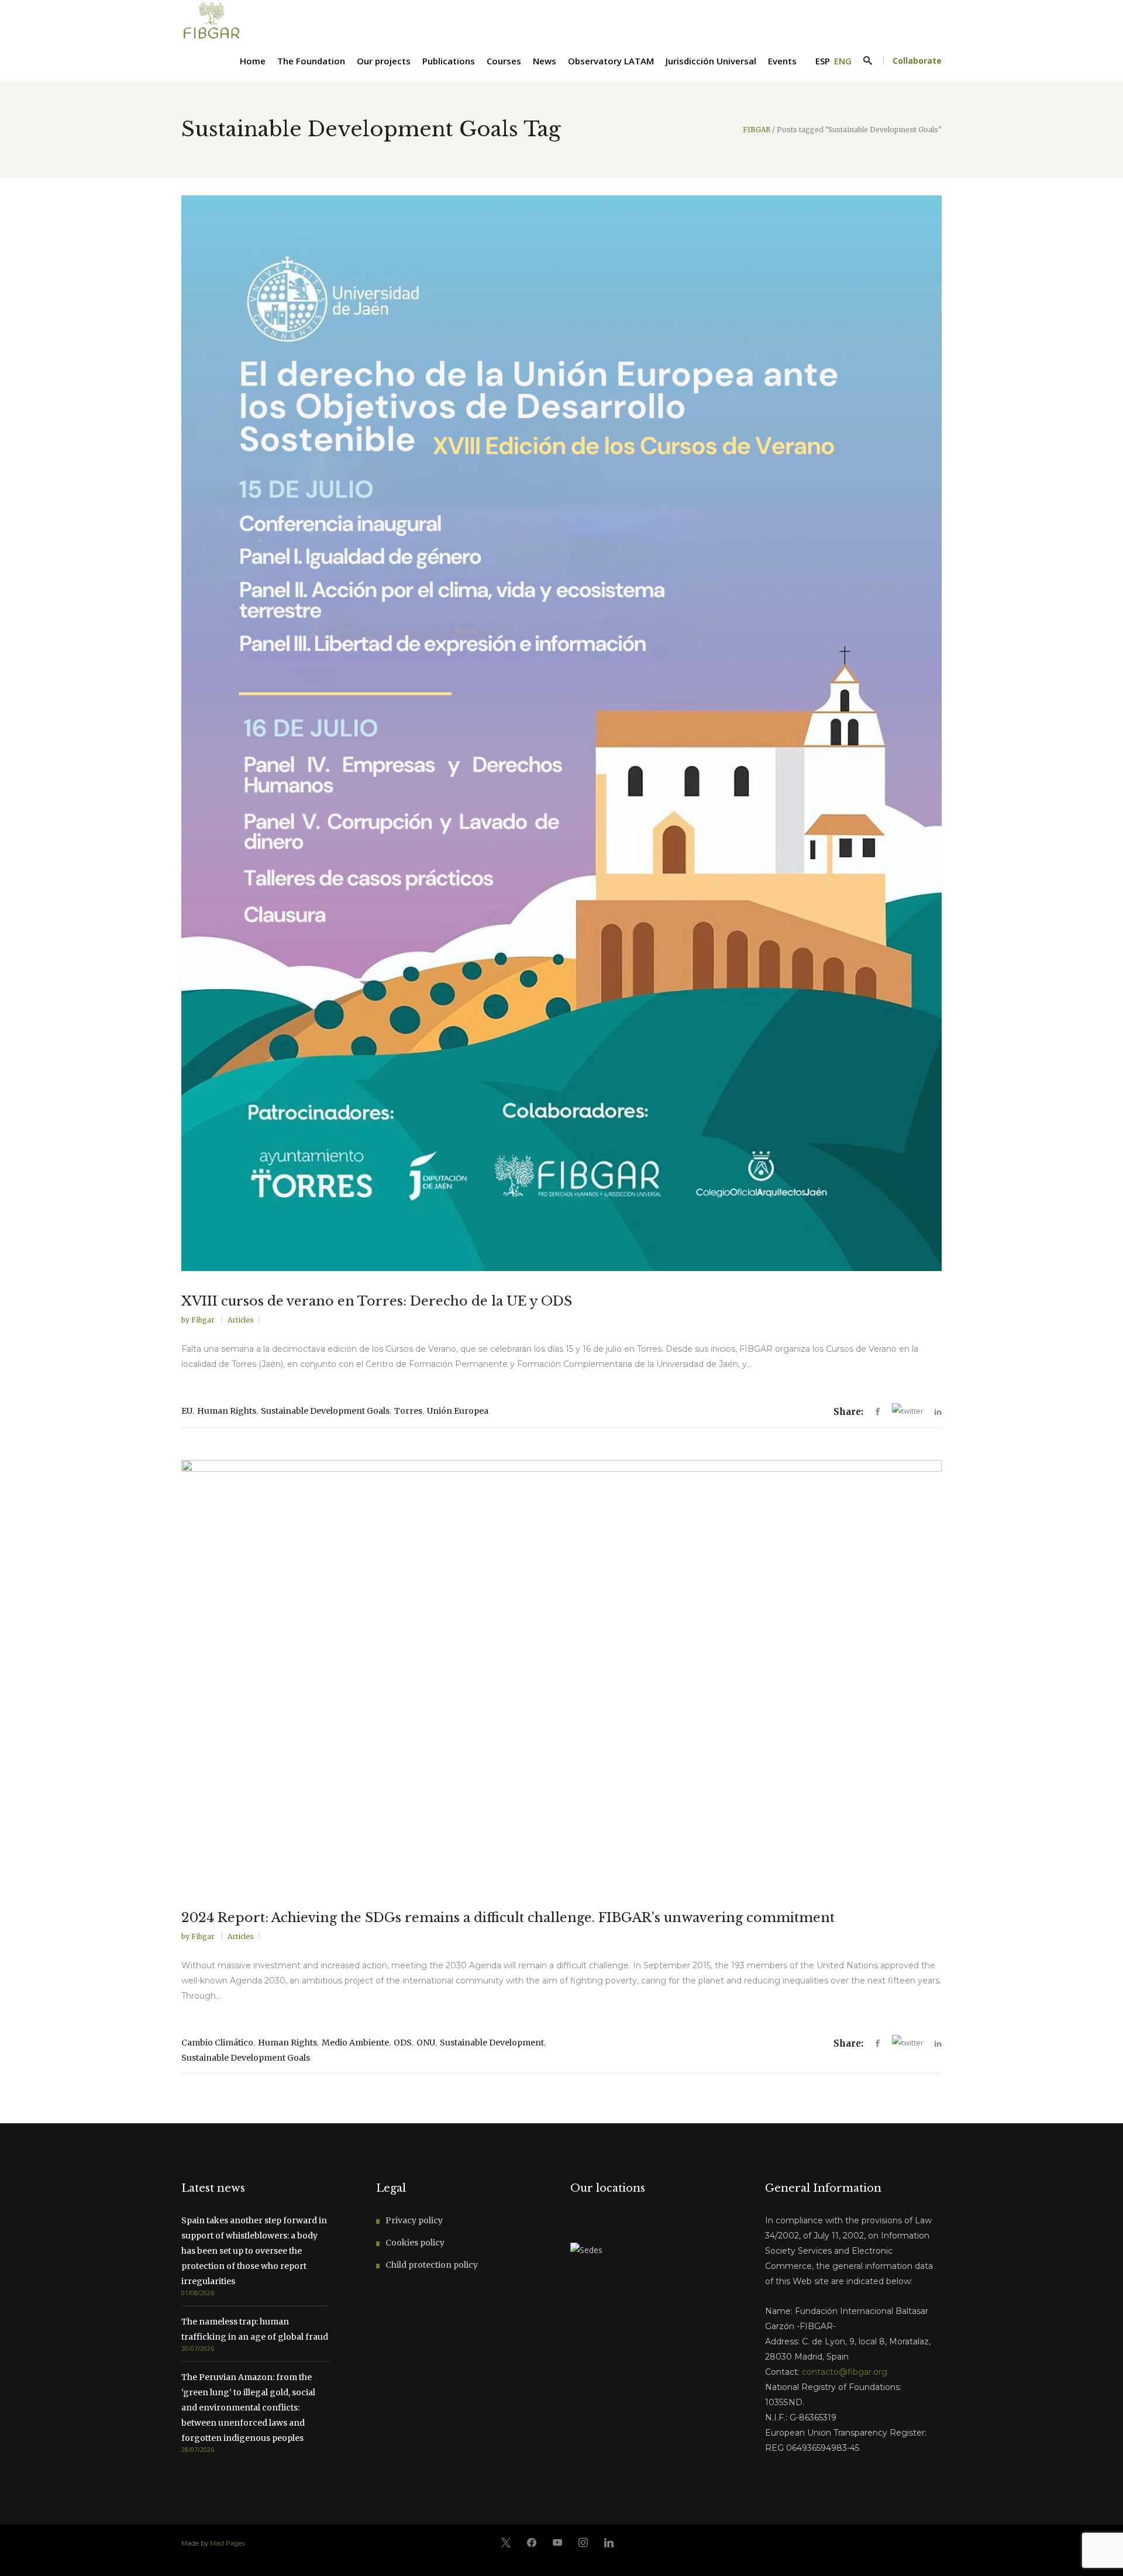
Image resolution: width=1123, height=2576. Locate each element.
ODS (403, 2043)
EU (187, 1411)
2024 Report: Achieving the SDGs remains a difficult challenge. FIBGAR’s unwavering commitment (508, 1918)
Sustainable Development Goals (325, 1411)
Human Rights (227, 1411)
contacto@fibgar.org (845, 2372)
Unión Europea (458, 1411)
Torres (408, 1411)
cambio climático (217, 2043)
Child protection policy (432, 2265)
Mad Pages (228, 2543)
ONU (426, 2043)
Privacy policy (414, 2220)
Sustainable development (492, 2043)
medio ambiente (355, 2043)
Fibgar (204, 1320)
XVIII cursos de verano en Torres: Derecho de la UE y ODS (377, 1301)
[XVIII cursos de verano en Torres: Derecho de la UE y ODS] (561, 733)
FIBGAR (757, 130)
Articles (241, 1320)
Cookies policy (415, 2243)
